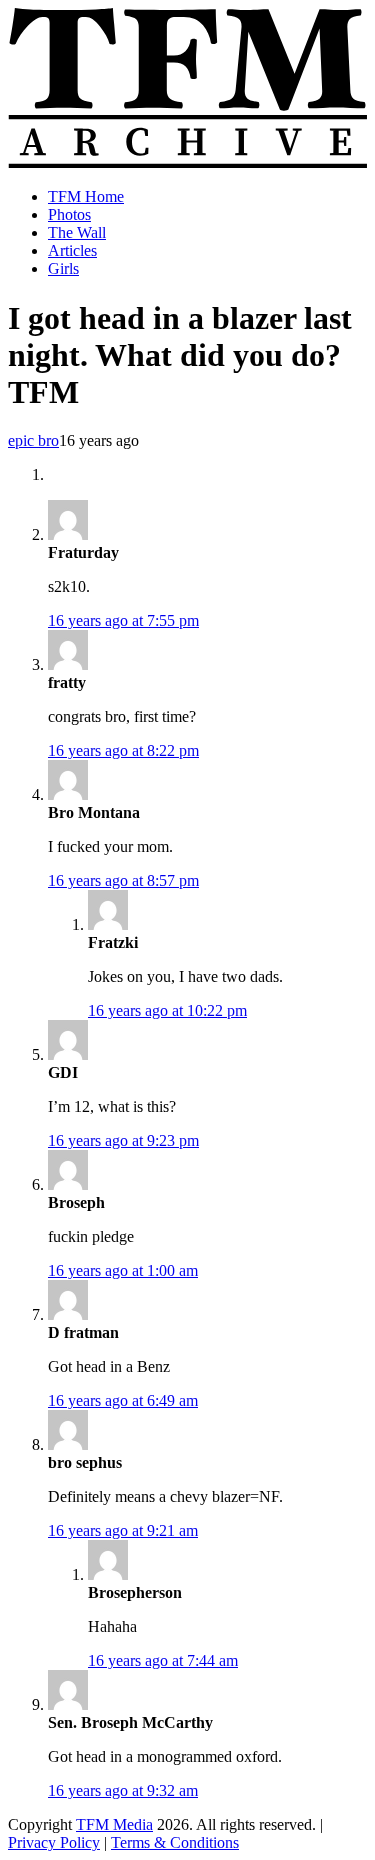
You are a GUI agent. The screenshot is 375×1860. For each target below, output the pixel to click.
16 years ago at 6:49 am (123, 1400)
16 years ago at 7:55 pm (123, 620)
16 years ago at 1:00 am (123, 1270)
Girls (63, 268)
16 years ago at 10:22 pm (167, 1010)
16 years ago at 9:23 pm (123, 1140)
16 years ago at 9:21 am (123, 1530)
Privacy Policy (54, 1842)
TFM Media (114, 1824)
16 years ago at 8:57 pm (123, 880)
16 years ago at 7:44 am (163, 1660)
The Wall (77, 232)
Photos (69, 214)
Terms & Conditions (175, 1842)
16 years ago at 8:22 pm (123, 750)
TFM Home (86, 196)
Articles (72, 250)
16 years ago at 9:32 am (123, 1790)
